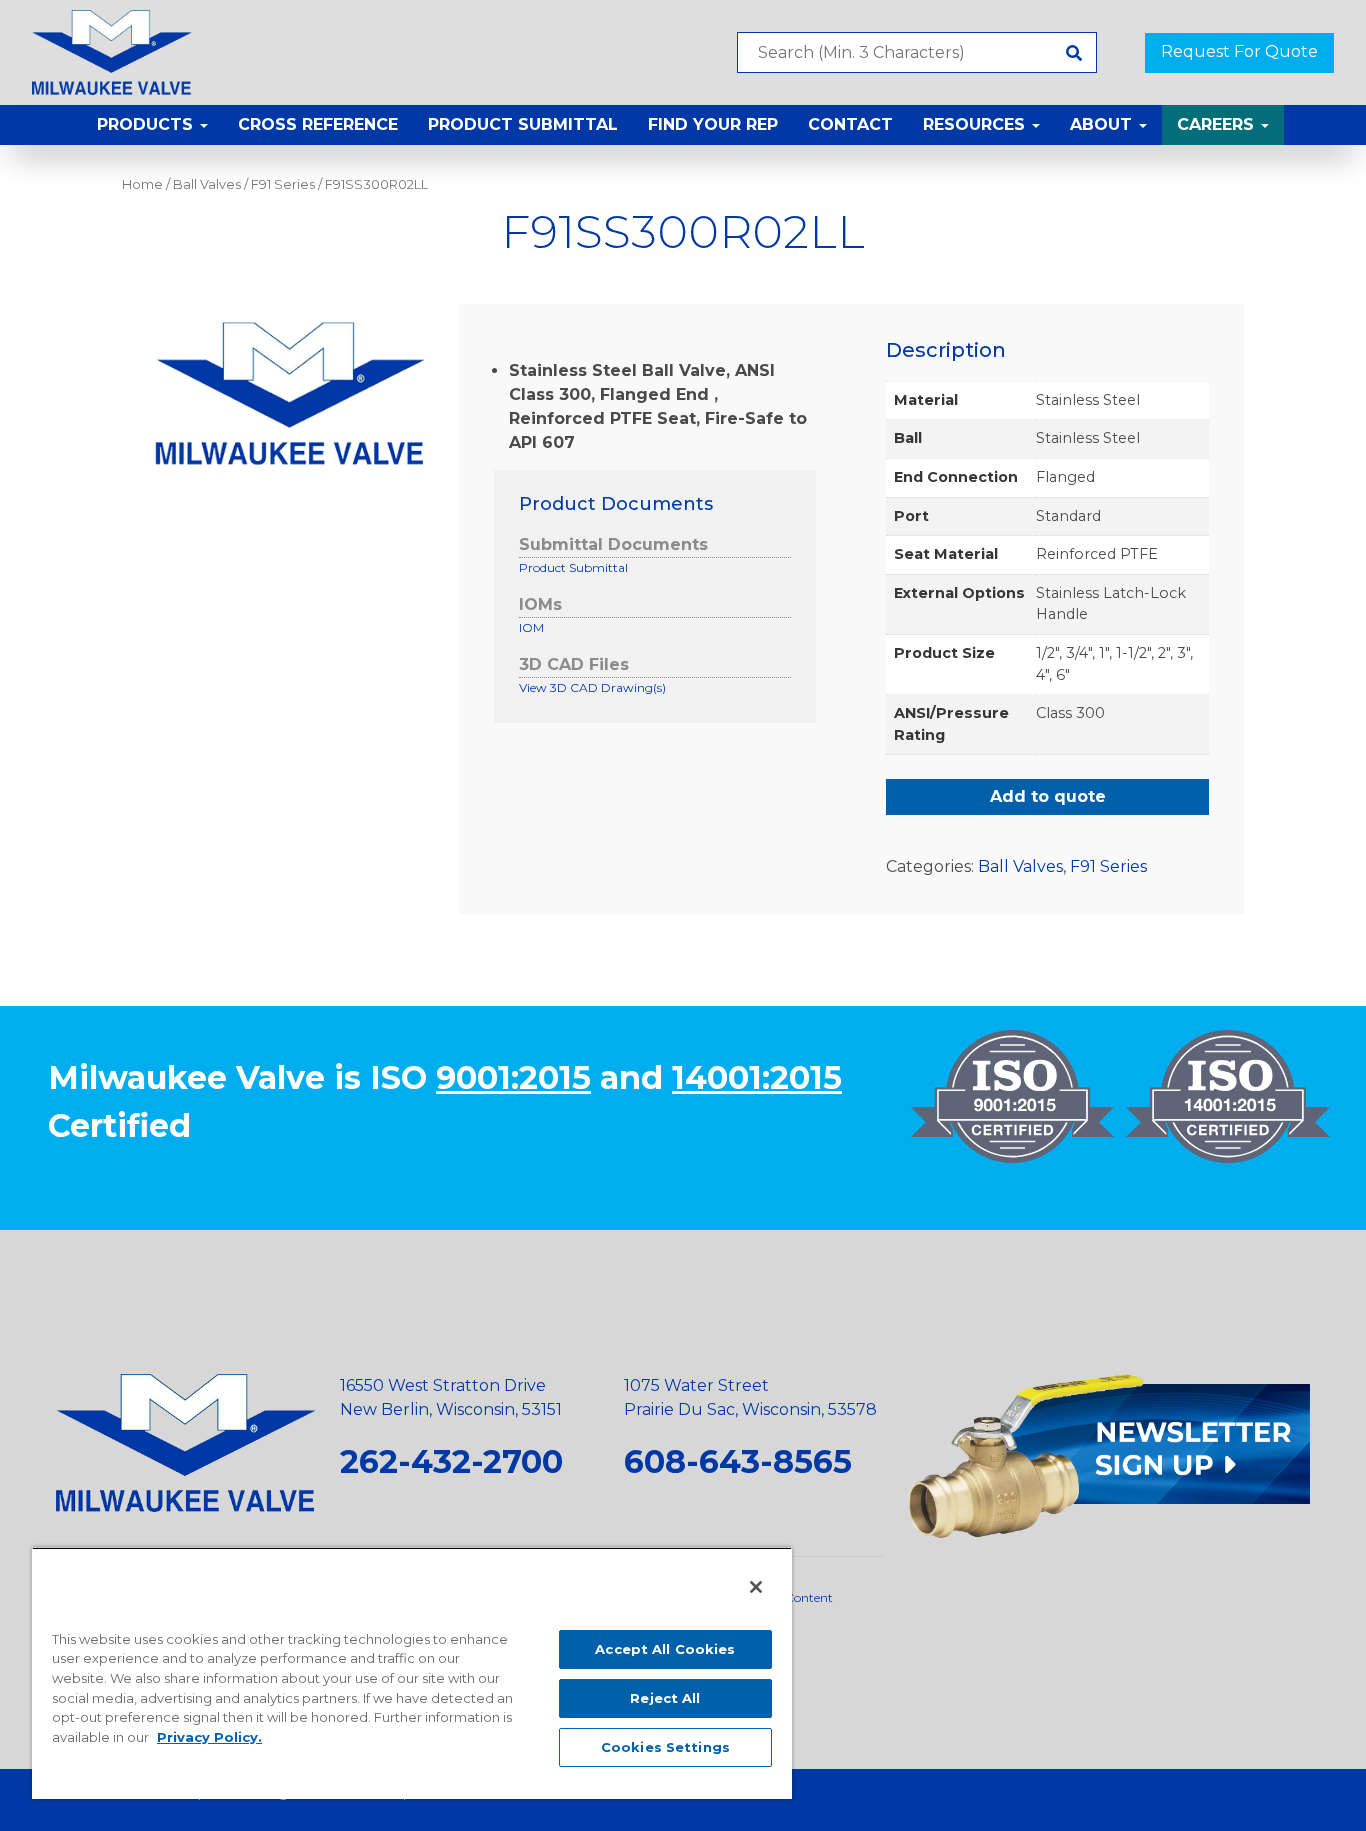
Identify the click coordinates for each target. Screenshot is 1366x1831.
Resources (976, 124)
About (1103, 124)
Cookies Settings (665, 1747)
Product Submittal (523, 124)
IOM (531, 627)
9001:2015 (513, 1077)
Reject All (665, 1698)
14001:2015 (757, 1077)
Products (147, 124)
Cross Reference (318, 124)
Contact (850, 124)
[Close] (756, 1587)
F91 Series (283, 184)
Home (142, 184)
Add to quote (1048, 796)
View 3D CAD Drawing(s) (592, 687)
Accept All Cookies (665, 1649)
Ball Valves (207, 184)
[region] (412, 1673)
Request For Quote (1239, 51)
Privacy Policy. (209, 1737)
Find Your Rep (713, 124)
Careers (1218, 124)
